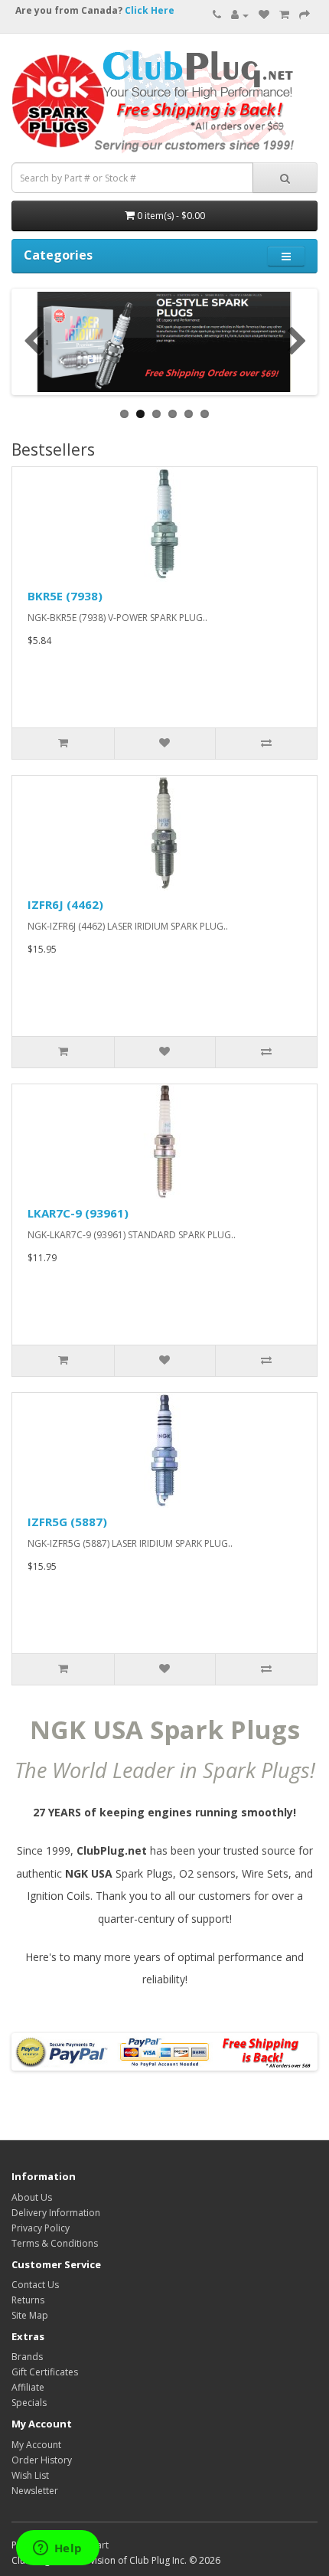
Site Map (30, 2315)
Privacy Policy (41, 2228)
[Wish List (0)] (264, 15)
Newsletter (35, 2491)
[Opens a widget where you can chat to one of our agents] (57, 2549)
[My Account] (240, 15)
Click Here (150, 10)
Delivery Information (56, 2213)
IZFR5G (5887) (67, 1522)
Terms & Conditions (55, 2243)
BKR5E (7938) (65, 596)
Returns (28, 2300)
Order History (42, 2460)
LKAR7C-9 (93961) (78, 1213)
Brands (27, 2357)
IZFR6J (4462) (65, 904)
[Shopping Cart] (284, 15)
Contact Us (35, 2285)
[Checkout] (305, 15)
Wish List (30, 2475)
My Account (36, 2445)
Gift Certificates (45, 2372)
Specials (29, 2403)
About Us (32, 2197)
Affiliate (28, 2387)
